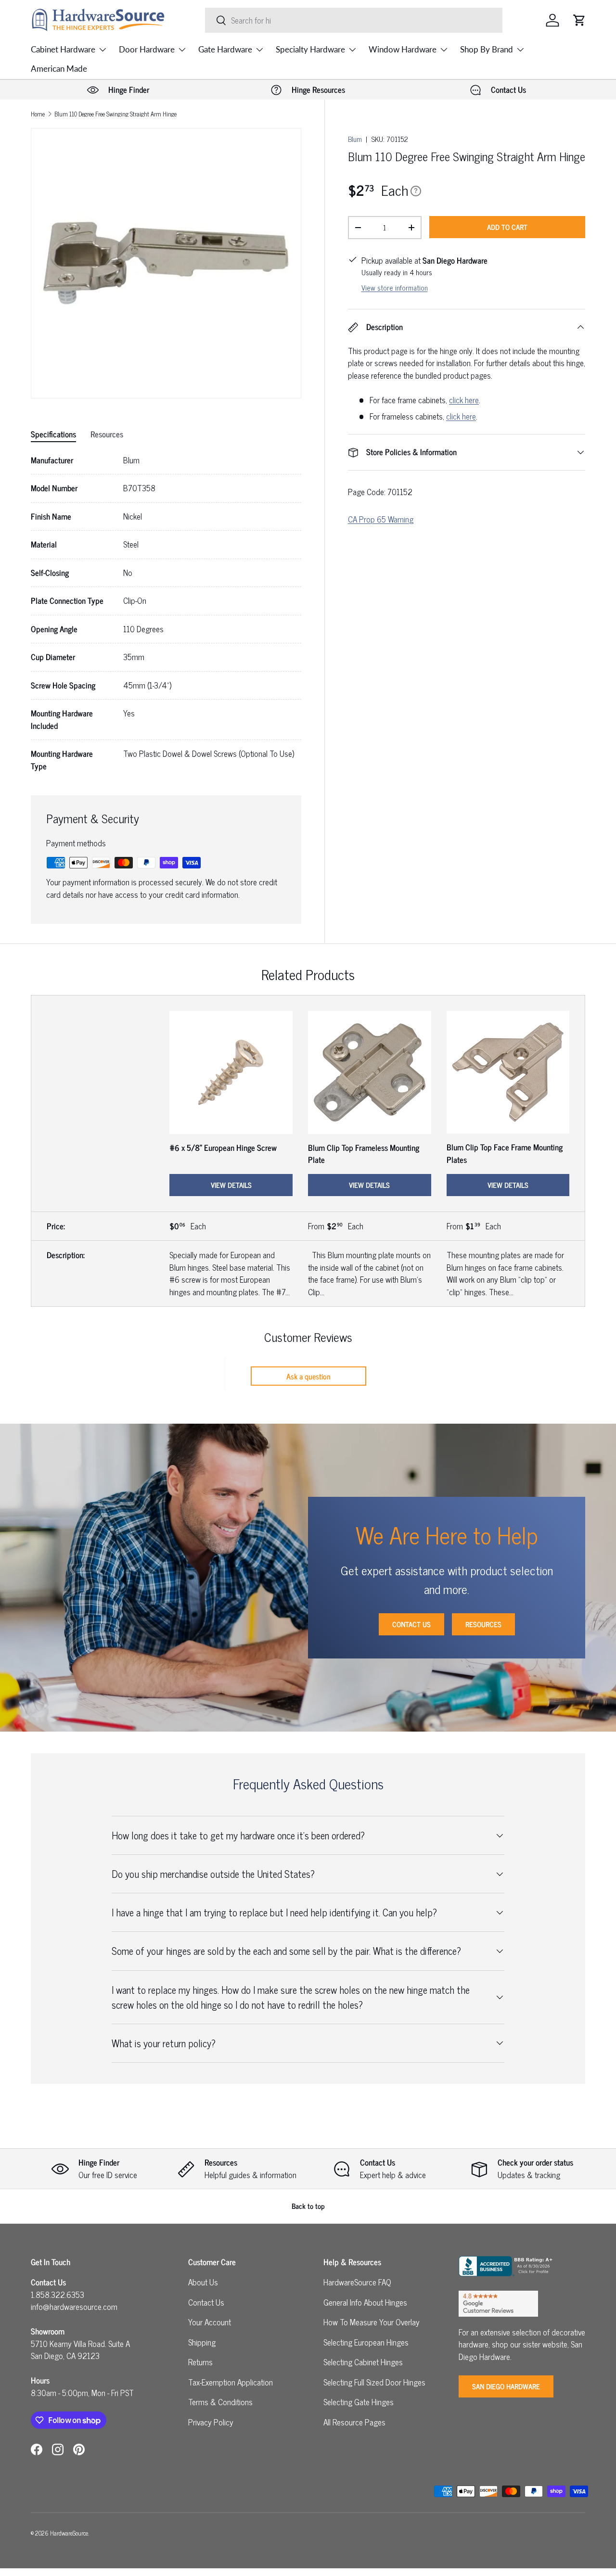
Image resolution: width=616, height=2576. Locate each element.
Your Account (210, 2322)
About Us (203, 2282)
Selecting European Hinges (366, 2342)
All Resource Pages (354, 2422)
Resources (483, 1624)
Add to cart (507, 227)
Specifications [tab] (53, 434)
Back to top (308, 2206)
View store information (395, 287)
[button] (579, 20)
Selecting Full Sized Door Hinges (374, 2382)
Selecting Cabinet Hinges (363, 2362)
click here (464, 400)
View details (231, 1185)
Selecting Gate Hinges (359, 2402)
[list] (166, 263)
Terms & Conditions (220, 2402)
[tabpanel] (166, 613)
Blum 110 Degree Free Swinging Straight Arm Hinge (115, 114)
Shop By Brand (487, 49)
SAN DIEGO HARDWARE (506, 2386)
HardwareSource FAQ (357, 2282)
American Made (59, 69)
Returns (200, 2362)
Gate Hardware (225, 49)
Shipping (202, 2342)
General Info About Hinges (365, 2302)
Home (38, 114)
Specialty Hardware (310, 49)
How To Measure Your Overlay (372, 2322)
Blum (355, 139)
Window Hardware (403, 49)
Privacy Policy (211, 2422)
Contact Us (411, 1624)
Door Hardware (147, 49)
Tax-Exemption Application (231, 2382)
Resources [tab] (107, 434)
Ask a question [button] (308, 1376)
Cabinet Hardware (63, 49)
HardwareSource (69, 2533)
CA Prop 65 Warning (381, 519)
